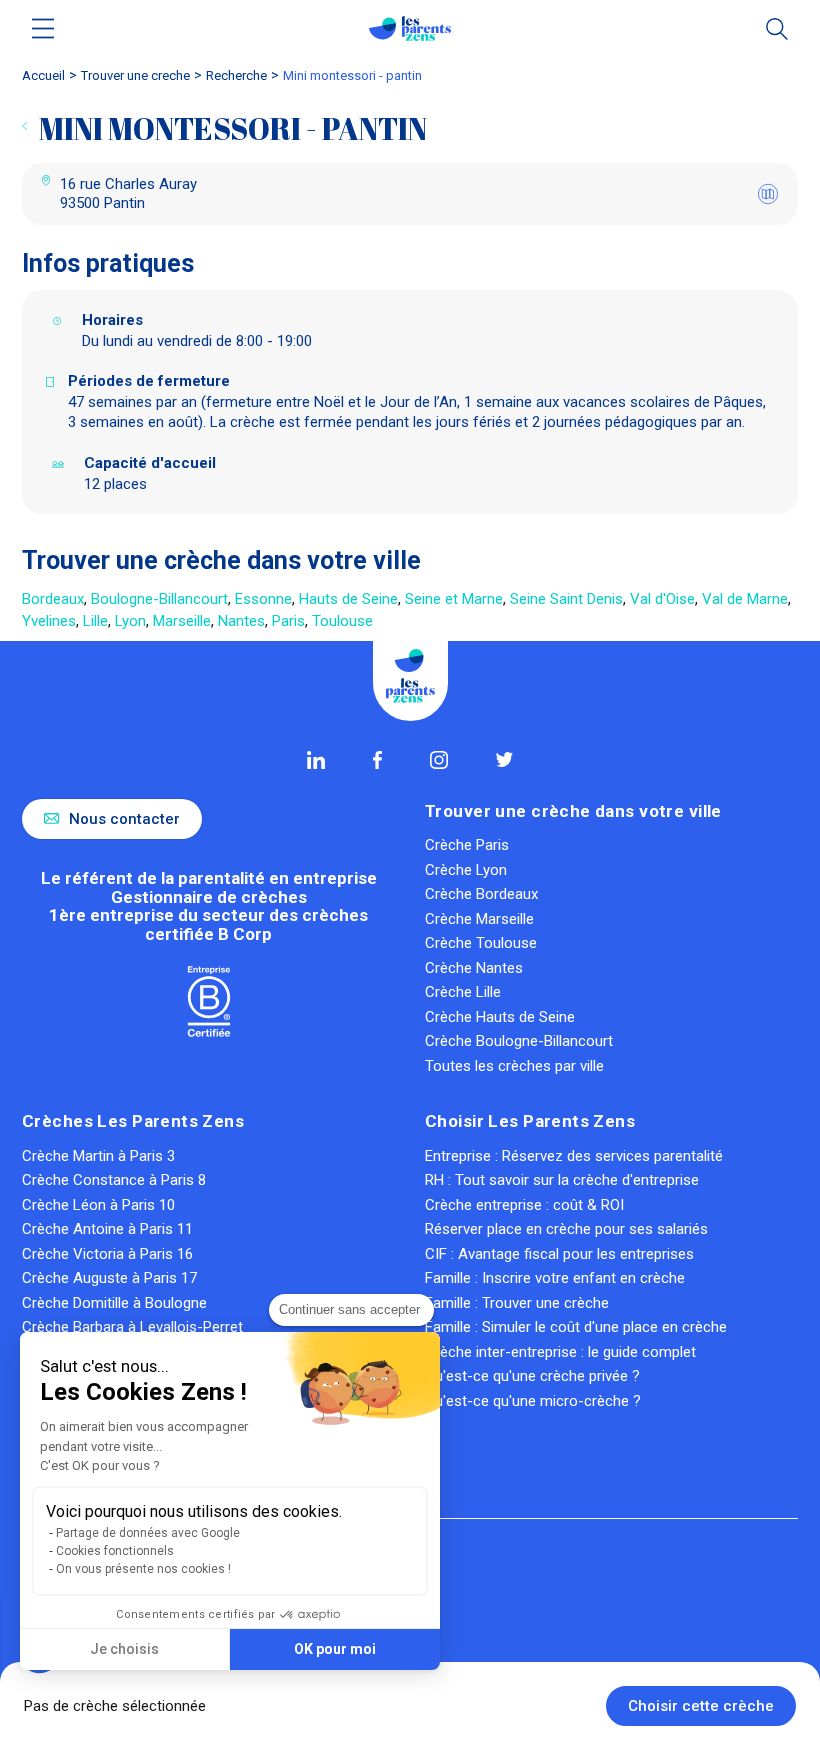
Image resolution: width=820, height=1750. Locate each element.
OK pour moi (335, 1649)
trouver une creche (135, 75)
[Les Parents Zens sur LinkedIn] (316, 760)
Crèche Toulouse (481, 943)
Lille (95, 621)
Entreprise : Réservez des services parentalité (574, 1156)
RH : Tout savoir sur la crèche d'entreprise (562, 1180)
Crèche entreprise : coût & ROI (524, 1205)
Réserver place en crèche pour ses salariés (566, 1229)
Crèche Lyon (466, 870)
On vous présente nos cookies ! (143, 1569)
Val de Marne (745, 599)
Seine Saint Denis (566, 599)
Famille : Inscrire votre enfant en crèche (555, 1278)
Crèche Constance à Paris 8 (114, 1180)
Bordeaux (53, 599)
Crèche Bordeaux (481, 894)
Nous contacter (124, 819)
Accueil (43, 75)
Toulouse (342, 621)
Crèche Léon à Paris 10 (98, 1205)
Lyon (130, 621)
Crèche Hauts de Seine (500, 1017)
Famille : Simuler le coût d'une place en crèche (576, 1327)
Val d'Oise (662, 599)
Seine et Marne (454, 599)
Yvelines (49, 621)
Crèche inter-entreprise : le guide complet (560, 1352)
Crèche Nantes (474, 968)
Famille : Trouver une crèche (517, 1303)
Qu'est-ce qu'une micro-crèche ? (533, 1401)
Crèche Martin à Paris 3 (98, 1156)
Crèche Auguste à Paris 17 (109, 1278)
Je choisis (124, 1649)
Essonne (263, 599)
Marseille (182, 621)
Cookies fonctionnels (115, 1551)
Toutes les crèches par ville (514, 1066)
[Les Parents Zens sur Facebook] (377, 760)
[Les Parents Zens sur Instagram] (439, 760)
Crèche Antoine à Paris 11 (107, 1229)
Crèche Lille (463, 992)
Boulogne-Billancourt (159, 599)
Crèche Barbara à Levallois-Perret (132, 1327)
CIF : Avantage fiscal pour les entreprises (559, 1254)
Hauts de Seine (348, 599)
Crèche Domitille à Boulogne (114, 1303)
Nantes (241, 621)
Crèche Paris (467, 845)
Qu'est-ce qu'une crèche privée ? (532, 1376)
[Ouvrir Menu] (43, 28)
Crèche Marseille (479, 919)
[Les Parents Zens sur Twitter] (504, 759)
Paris (288, 621)
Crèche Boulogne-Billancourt (519, 1041)
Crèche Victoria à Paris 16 (107, 1254)
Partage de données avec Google (148, 1533)
